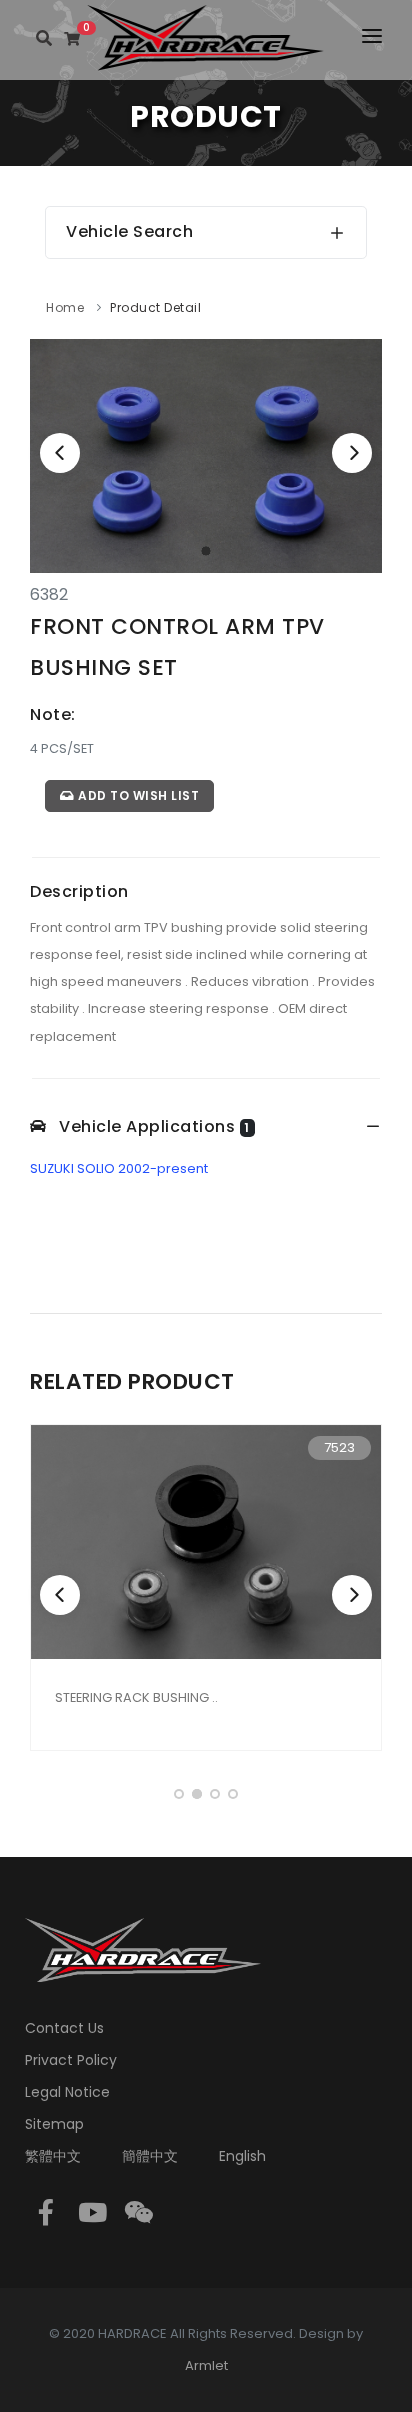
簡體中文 (150, 2156)
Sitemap (54, 2124)
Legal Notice (67, 2092)
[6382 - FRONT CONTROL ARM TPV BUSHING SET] (206, 455)
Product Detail (155, 307)
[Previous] (60, 453)
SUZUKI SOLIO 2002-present (119, 1168)
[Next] (352, 453)
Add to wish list (137, 795)
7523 (339, 1447)
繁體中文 (53, 2156)
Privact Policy (71, 2060)
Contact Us (64, 2028)
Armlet (206, 2365)
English (242, 2156)
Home (65, 307)
